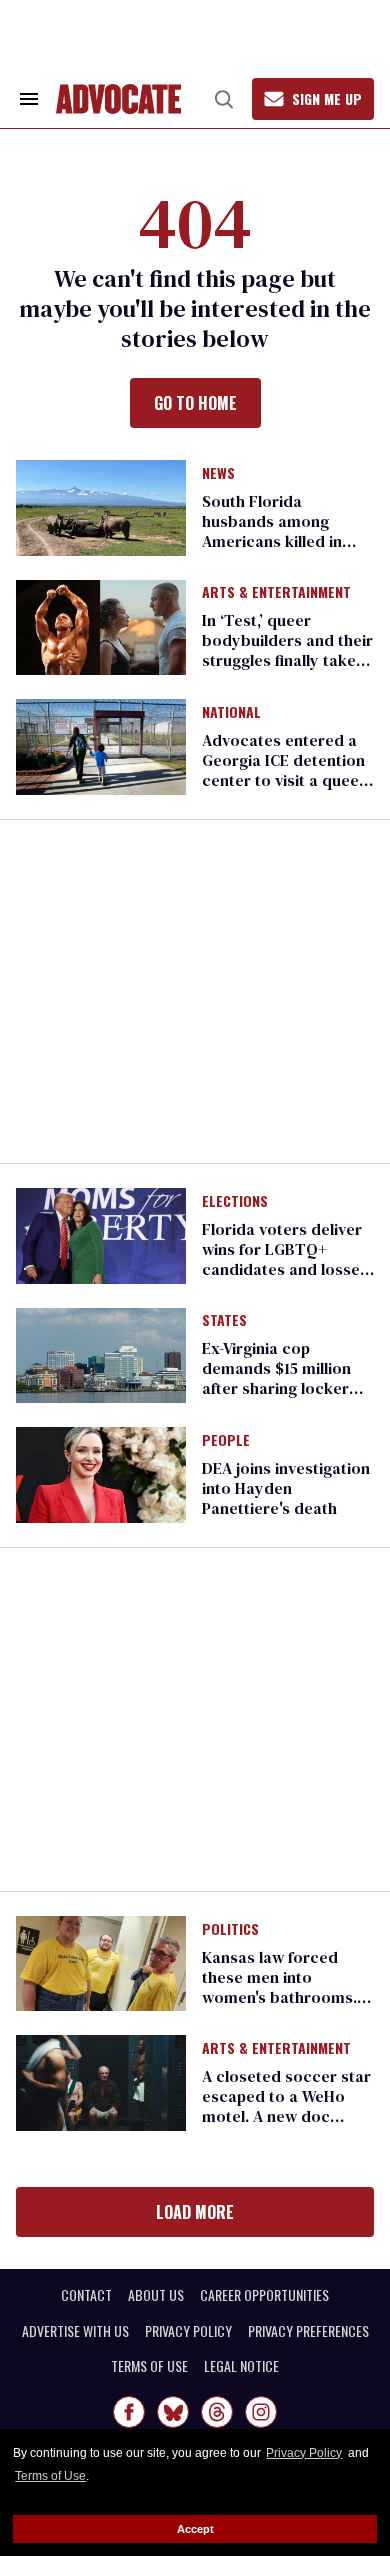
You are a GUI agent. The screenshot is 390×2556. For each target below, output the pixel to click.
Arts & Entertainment (276, 593)
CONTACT (86, 2295)
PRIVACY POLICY (188, 2331)
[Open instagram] (261, 2412)
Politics (230, 1930)
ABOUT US (156, 2295)
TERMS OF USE (149, 2366)
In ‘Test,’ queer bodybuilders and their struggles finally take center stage (287, 650)
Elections (235, 1202)
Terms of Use (50, 2476)
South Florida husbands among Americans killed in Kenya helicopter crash (288, 531)
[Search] (224, 99)
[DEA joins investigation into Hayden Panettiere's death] (101, 1474)
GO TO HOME (195, 403)
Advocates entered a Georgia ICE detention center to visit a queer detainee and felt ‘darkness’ (284, 780)
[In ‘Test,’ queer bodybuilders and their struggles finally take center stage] (101, 626)
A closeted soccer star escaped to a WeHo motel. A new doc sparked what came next (286, 2116)
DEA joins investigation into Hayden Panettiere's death (286, 1488)
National (231, 713)
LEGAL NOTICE (241, 2366)
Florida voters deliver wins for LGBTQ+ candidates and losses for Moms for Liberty (285, 1259)
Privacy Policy (304, 2453)
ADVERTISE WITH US (75, 2331)
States (224, 1321)
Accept (195, 2529)
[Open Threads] (217, 2412)
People (226, 1441)
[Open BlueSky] (173, 2412)
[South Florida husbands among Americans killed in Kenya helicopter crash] (101, 506)
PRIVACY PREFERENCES (308, 2331)
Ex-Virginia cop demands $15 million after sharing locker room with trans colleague (276, 1388)
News (218, 474)
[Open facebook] (129, 2412)
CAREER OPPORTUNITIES (264, 2295)
